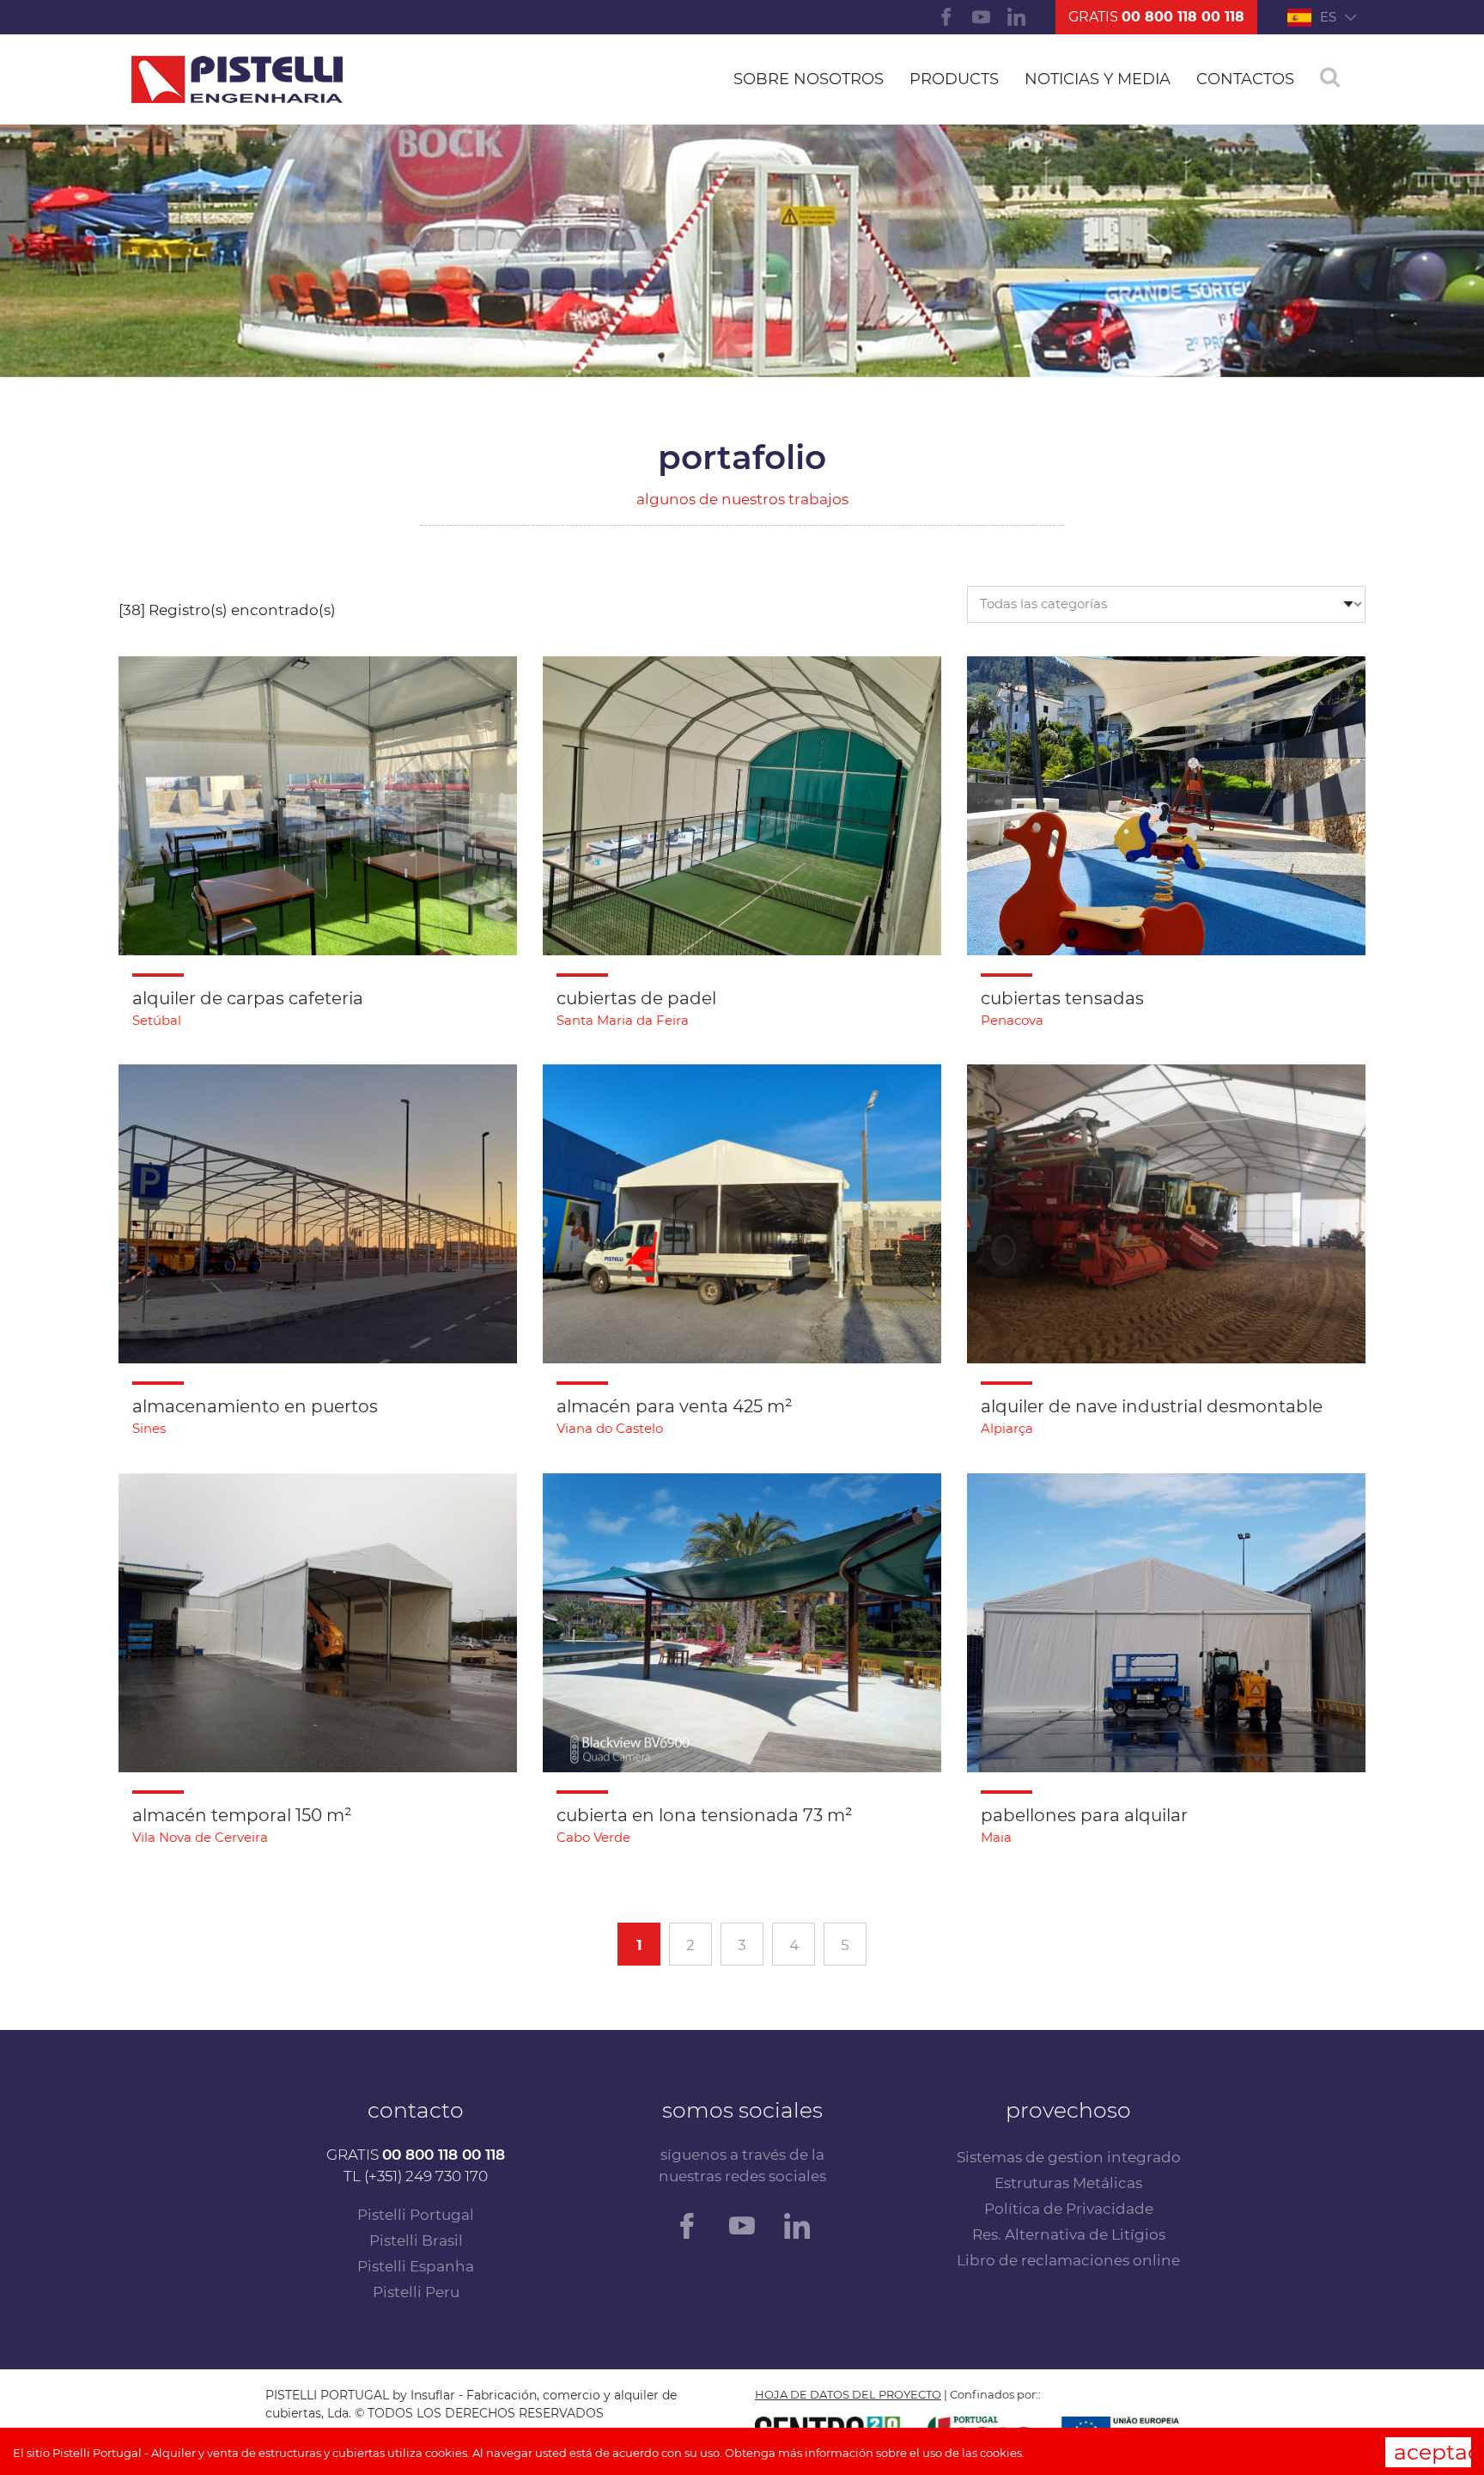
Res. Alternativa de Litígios (1069, 2234)
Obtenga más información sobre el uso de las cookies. (875, 2453)
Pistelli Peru (416, 2292)
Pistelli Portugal (416, 2215)
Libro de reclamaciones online (1068, 2260)
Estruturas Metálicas (1068, 2183)
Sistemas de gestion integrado (1069, 2157)
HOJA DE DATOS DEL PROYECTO (848, 2394)
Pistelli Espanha (416, 2266)
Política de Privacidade (1069, 2209)
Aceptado (1432, 2452)
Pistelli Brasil (416, 2240)
